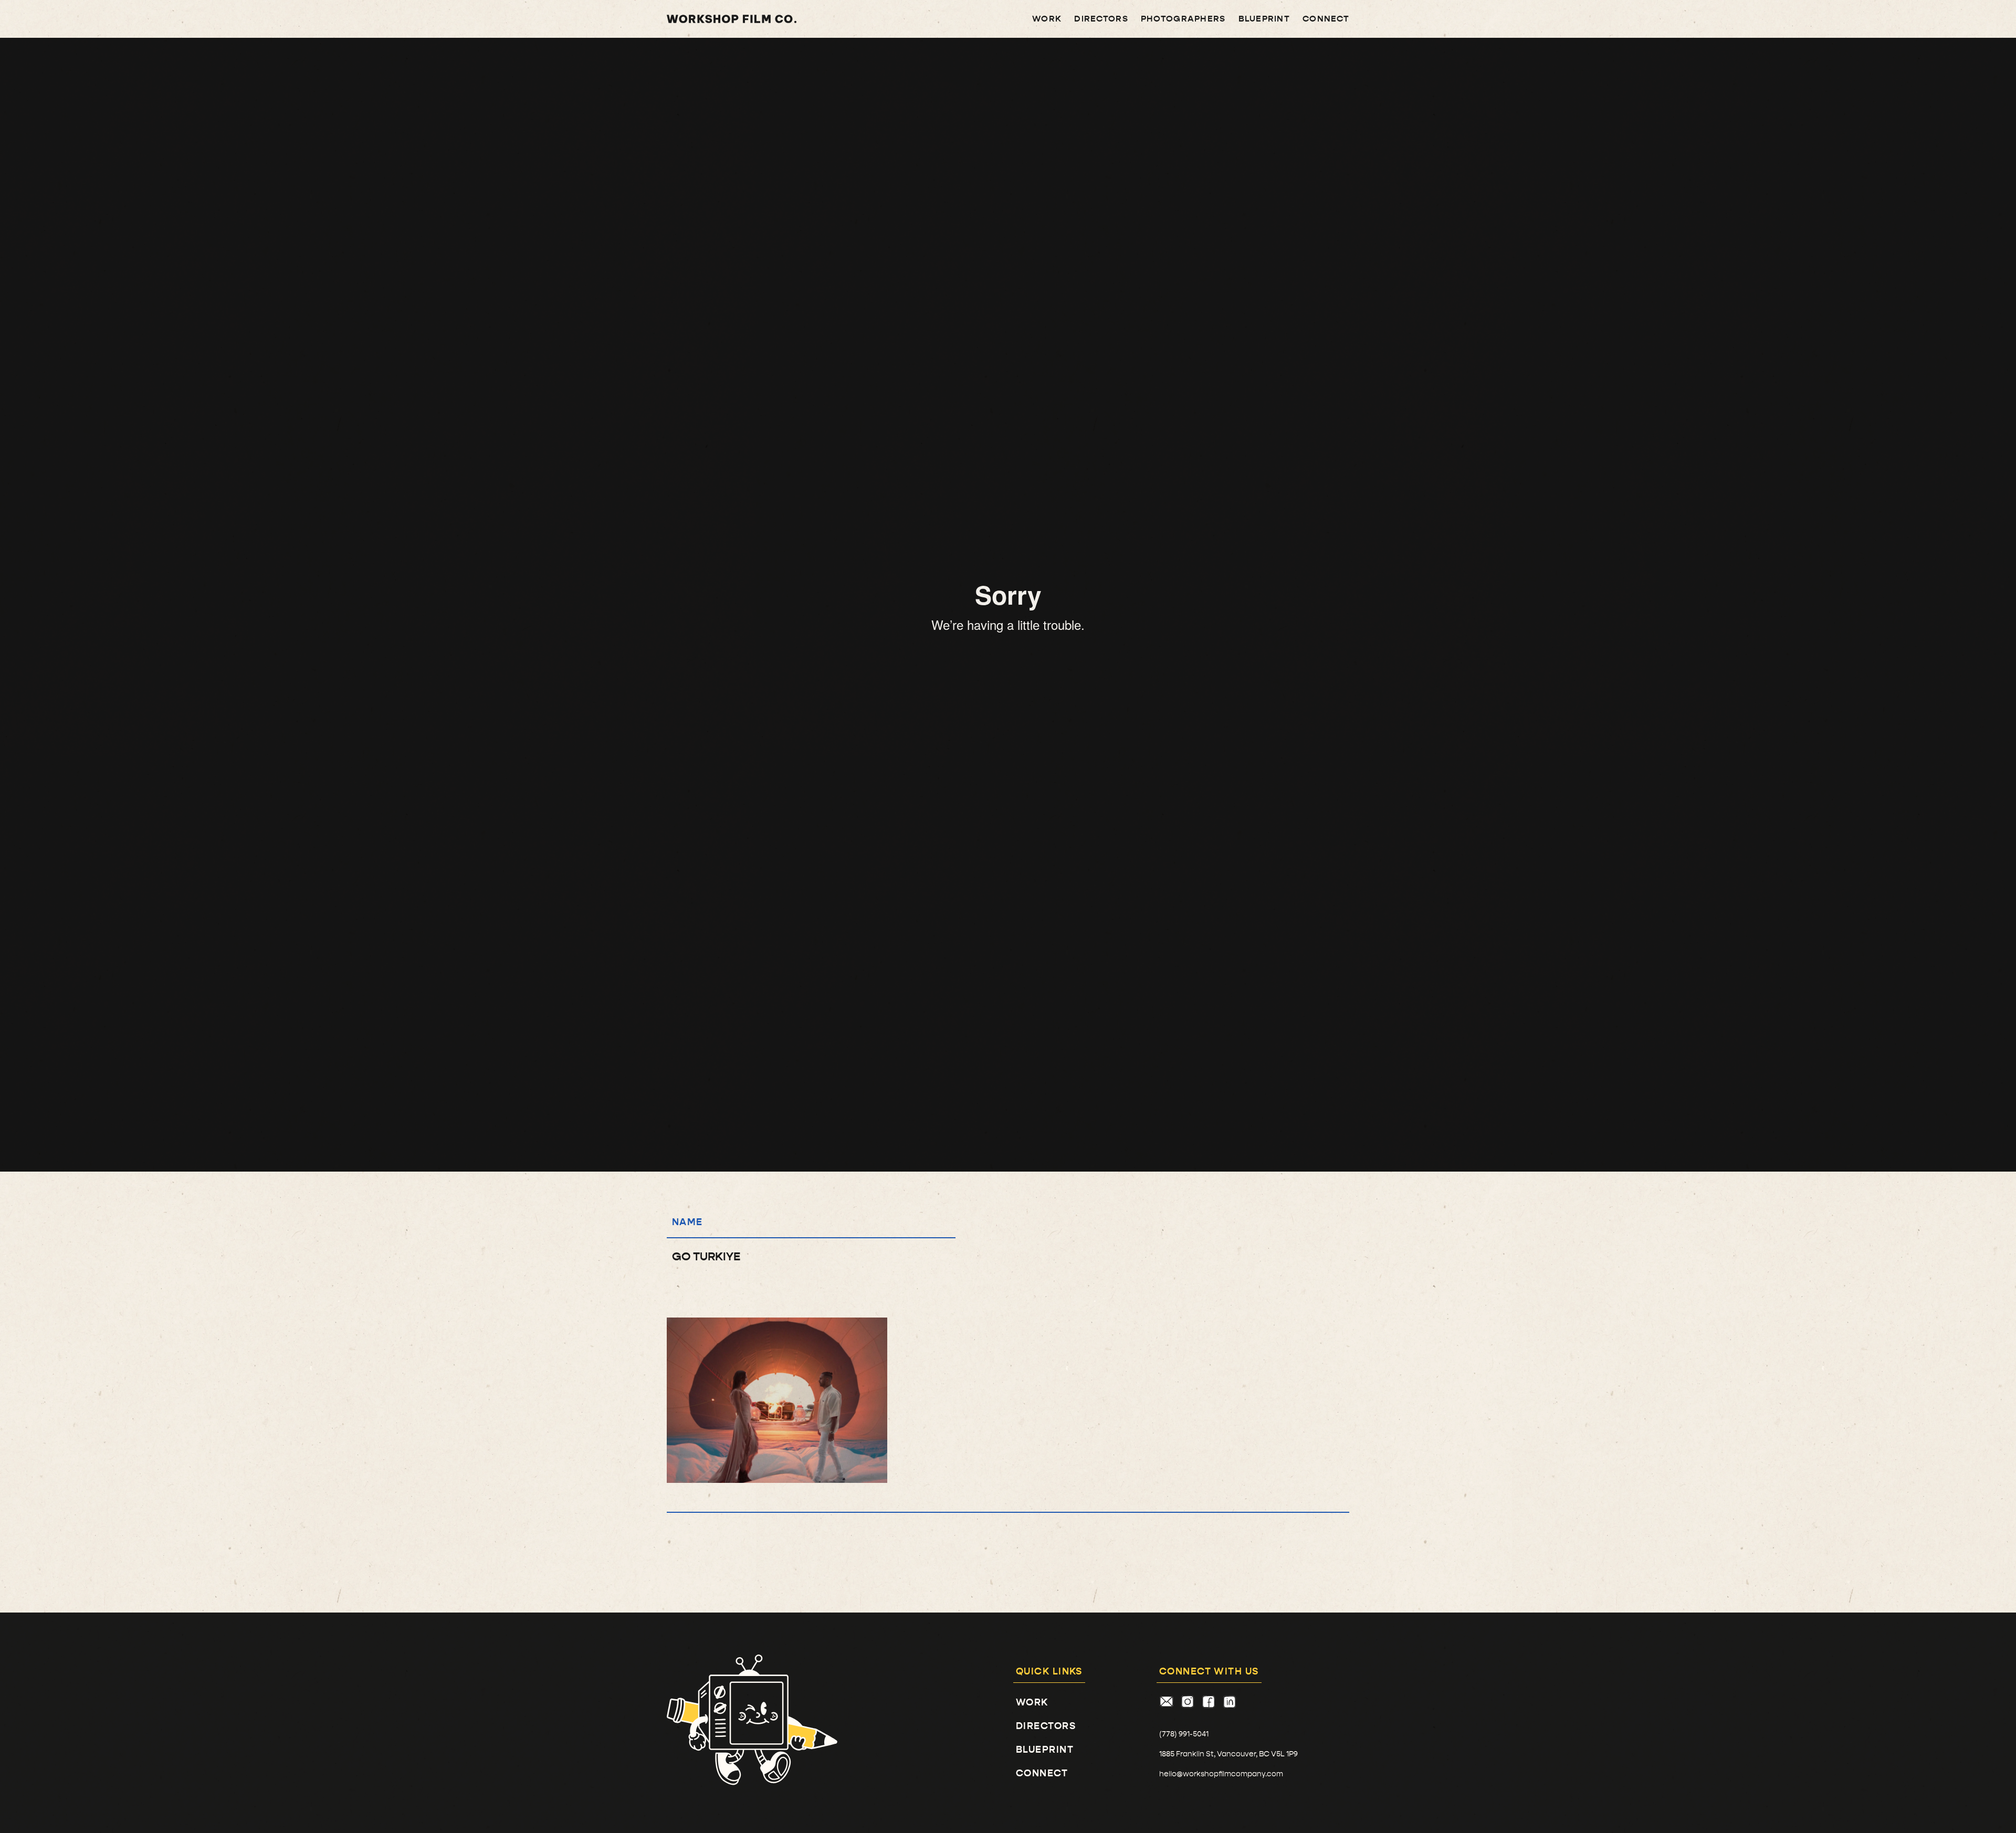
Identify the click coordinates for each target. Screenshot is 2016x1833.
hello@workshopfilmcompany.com (1221, 1774)
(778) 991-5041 (1184, 1734)
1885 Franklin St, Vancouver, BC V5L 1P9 (1228, 1754)
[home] (732, 19)
